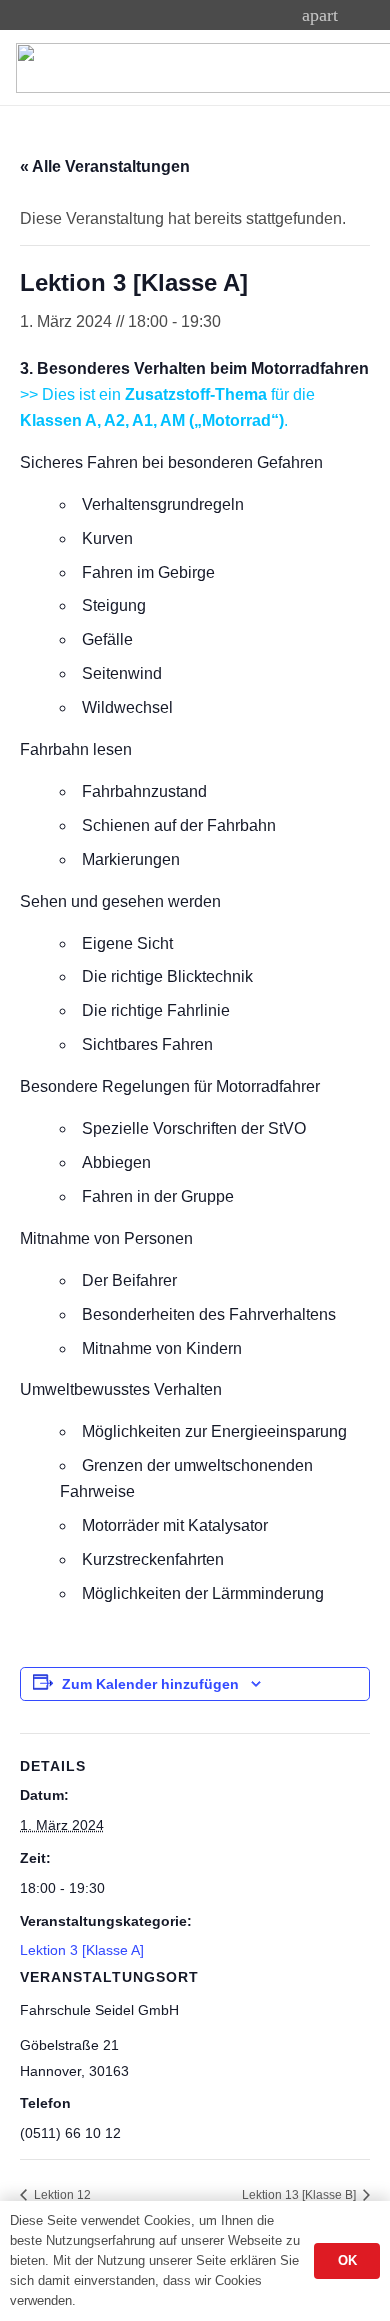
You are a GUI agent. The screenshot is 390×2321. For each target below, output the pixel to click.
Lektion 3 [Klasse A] (82, 1950)
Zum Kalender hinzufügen (150, 1684)
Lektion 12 (61, 2195)
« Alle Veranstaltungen (105, 166)
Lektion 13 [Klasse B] (300, 2195)
